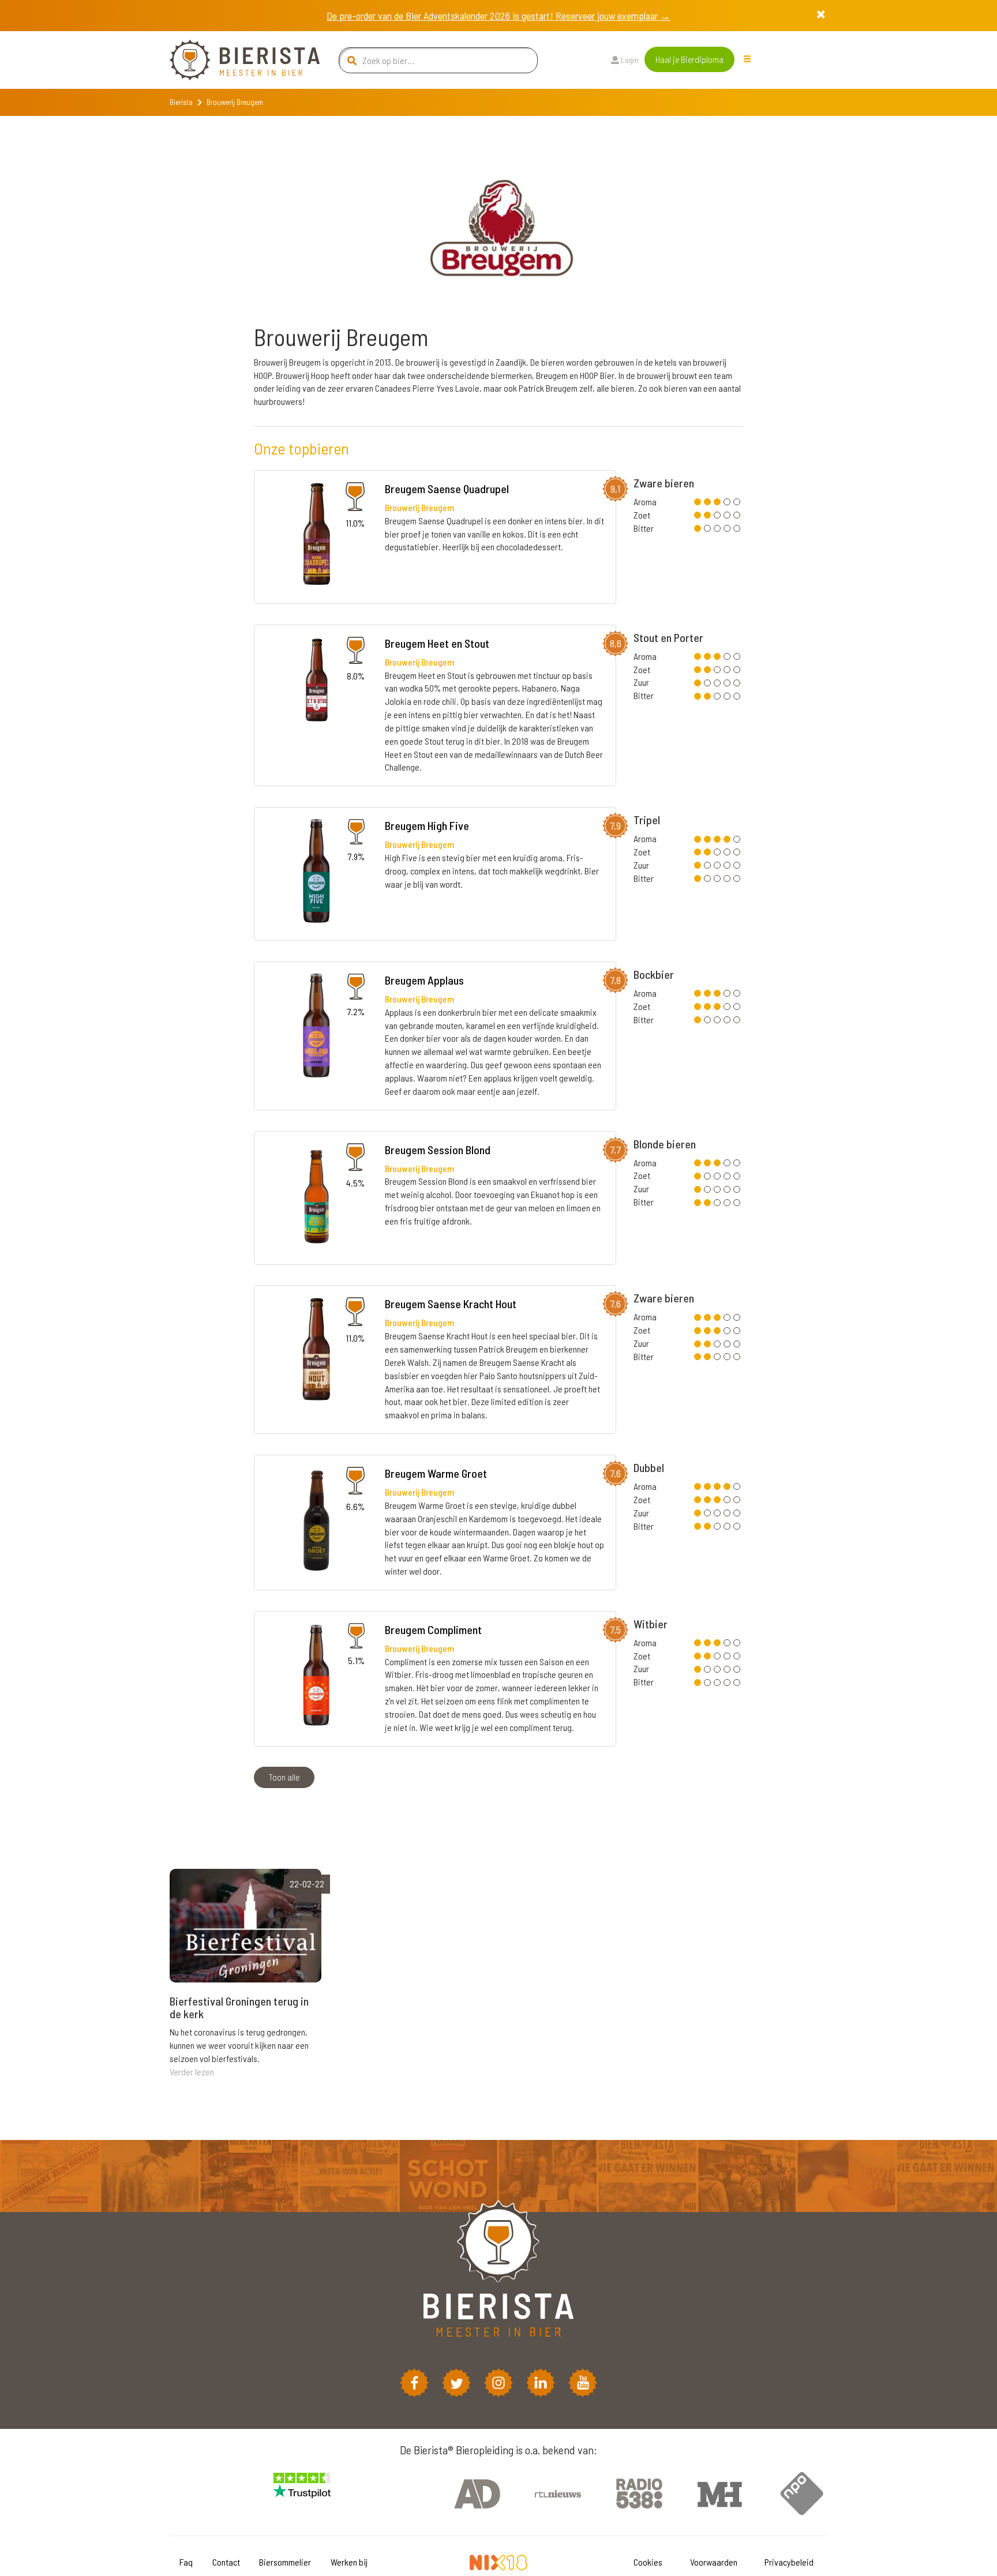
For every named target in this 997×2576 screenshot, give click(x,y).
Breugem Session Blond (438, 1150)
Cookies (648, 2562)
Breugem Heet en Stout (437, 643)
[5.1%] (316, 1676)
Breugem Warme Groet (436, 1473)
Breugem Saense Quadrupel (447, 489)
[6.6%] (316, 1520)
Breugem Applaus (424, 980)
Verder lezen (192, 2072)
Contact (226, 2562)
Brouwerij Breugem (419, 507)
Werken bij (349, 2562)
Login (629, 60)
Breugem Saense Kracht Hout (451, 1304)
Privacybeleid (789, 2562)
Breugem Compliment (433, 1629)
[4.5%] (316, 1197)
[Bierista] (236, 60)
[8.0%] (317, 690)
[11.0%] (317, 536)
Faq (186, 2562)
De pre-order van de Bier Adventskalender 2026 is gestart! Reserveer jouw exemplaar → (498, 16)
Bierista (181, 102)
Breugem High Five (427, 825)
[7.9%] (316, 872)
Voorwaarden (714, 2562)
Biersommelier (285, 2562)
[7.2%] (316, 1027)
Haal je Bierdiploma (689, 59)
